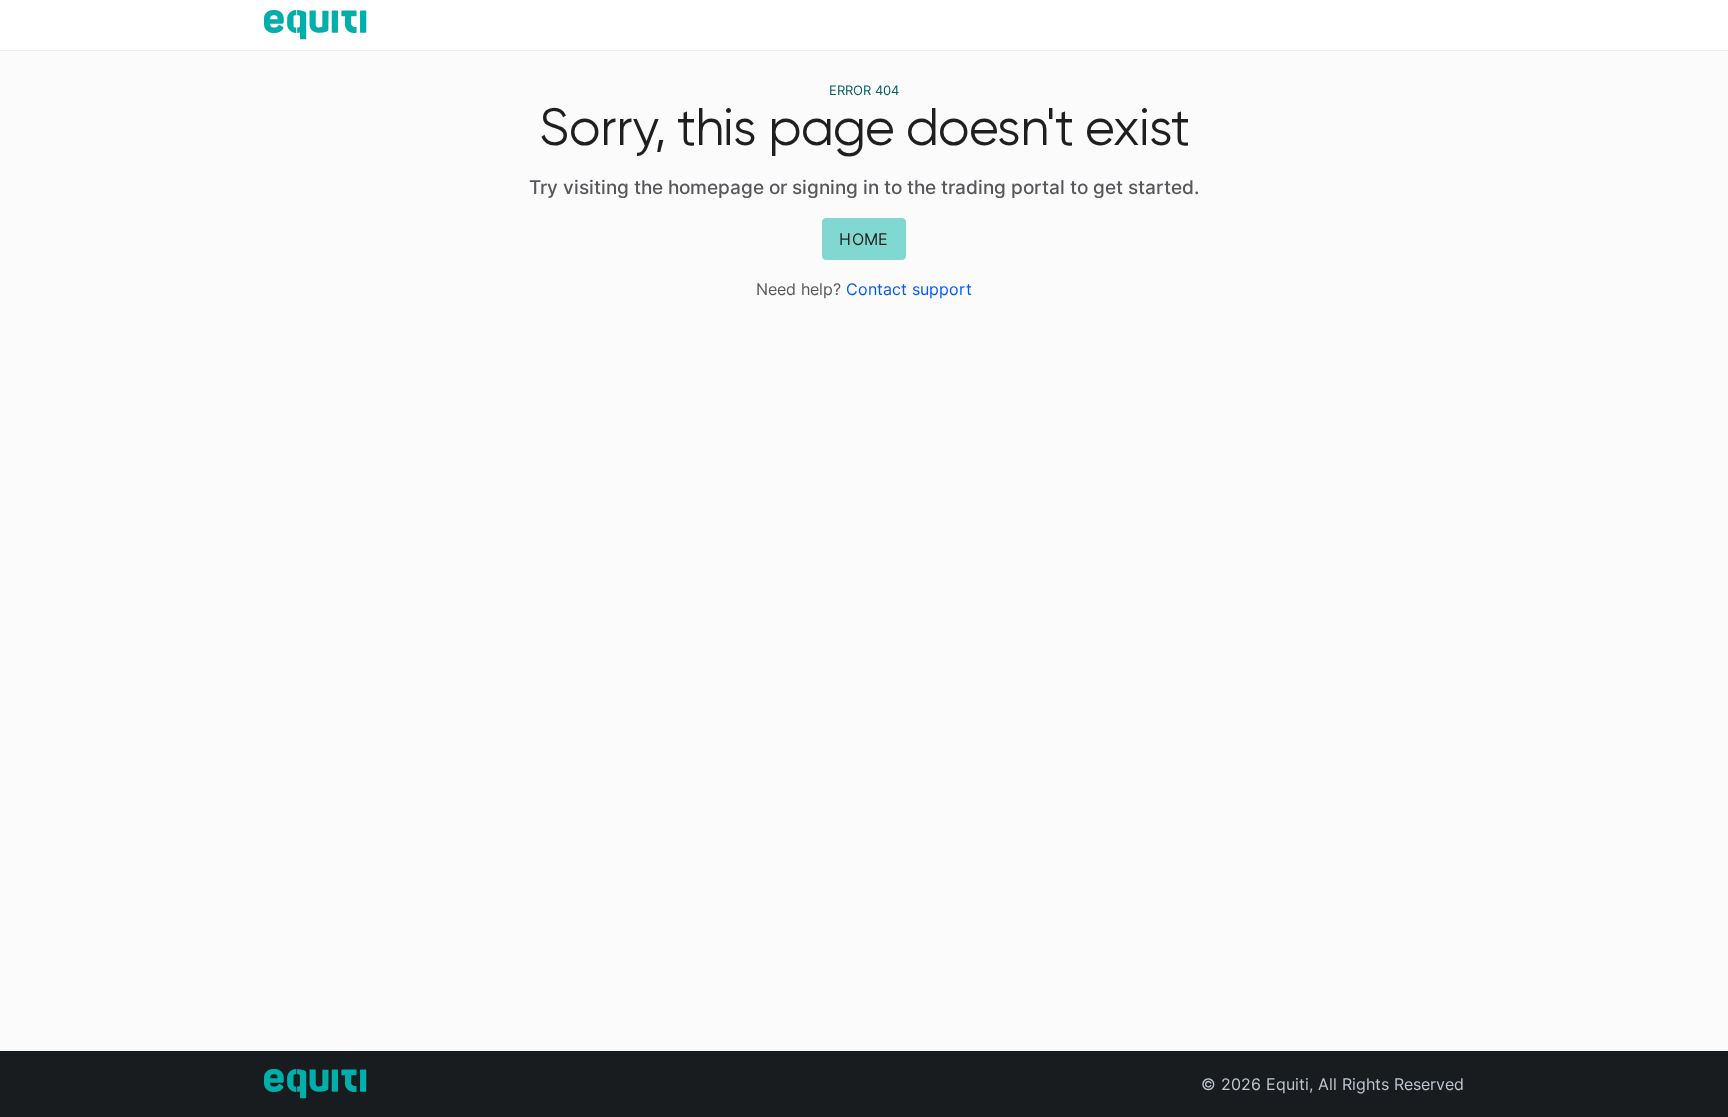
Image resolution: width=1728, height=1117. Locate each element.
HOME (863, 239)
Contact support (909, 289)
